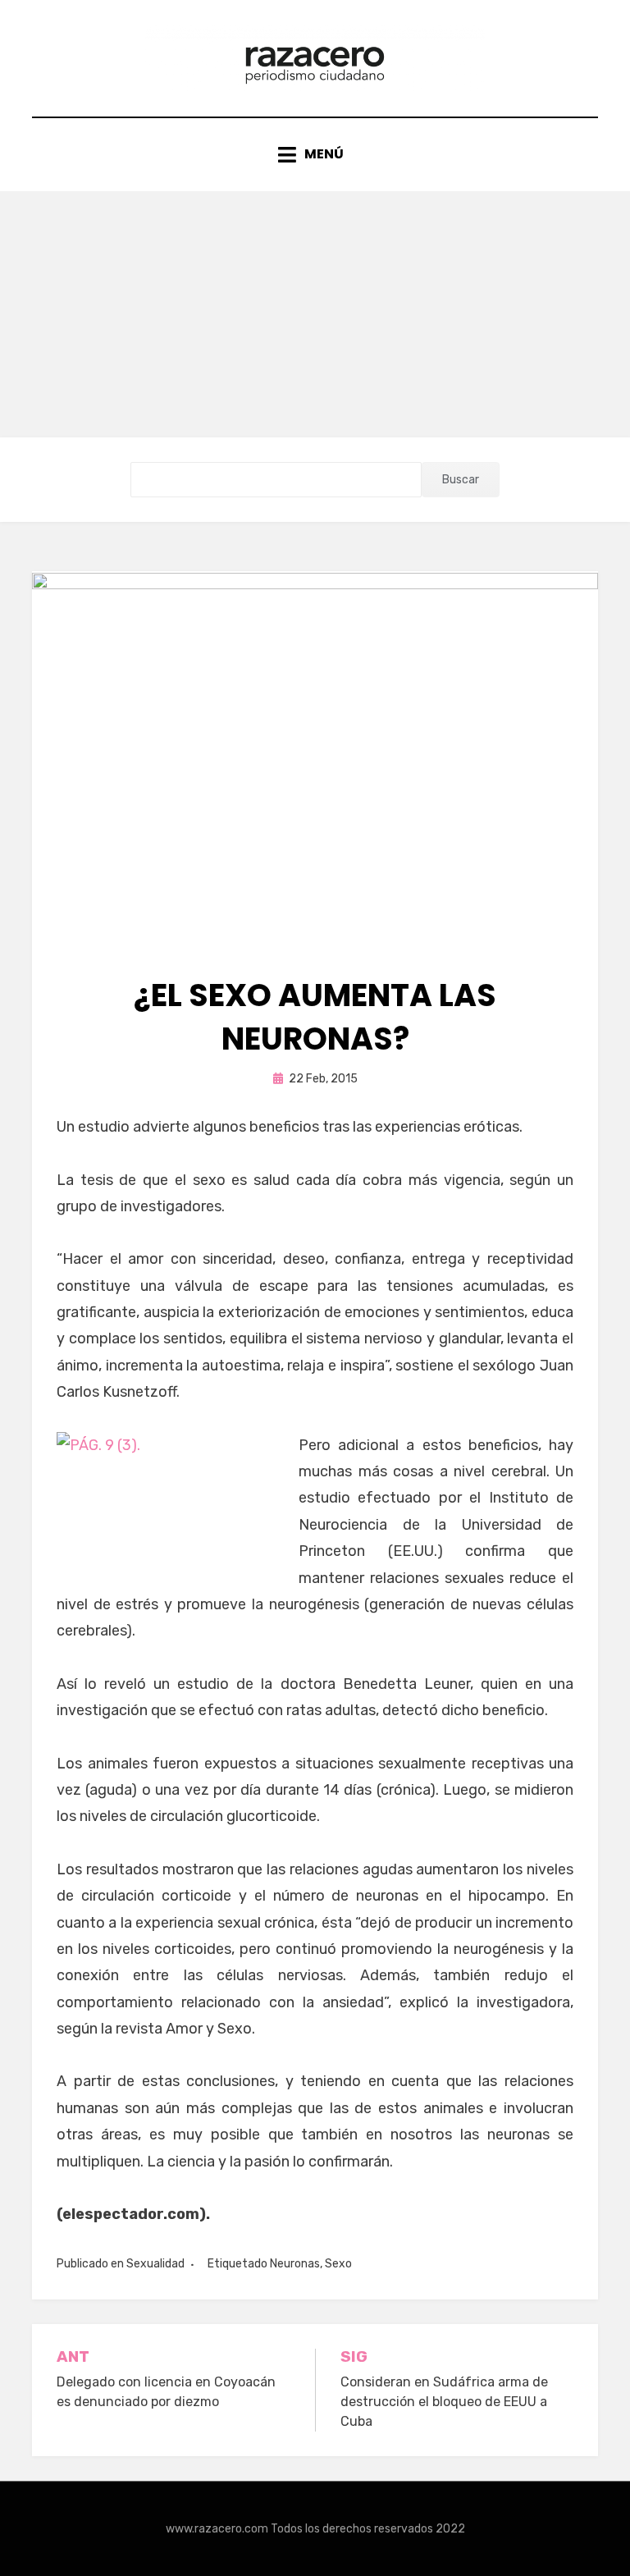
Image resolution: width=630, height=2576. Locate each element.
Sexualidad (155, 2264)
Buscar (461, 480)
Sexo (338, 2264)
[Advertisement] (315, 314)
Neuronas (295, 2264)
